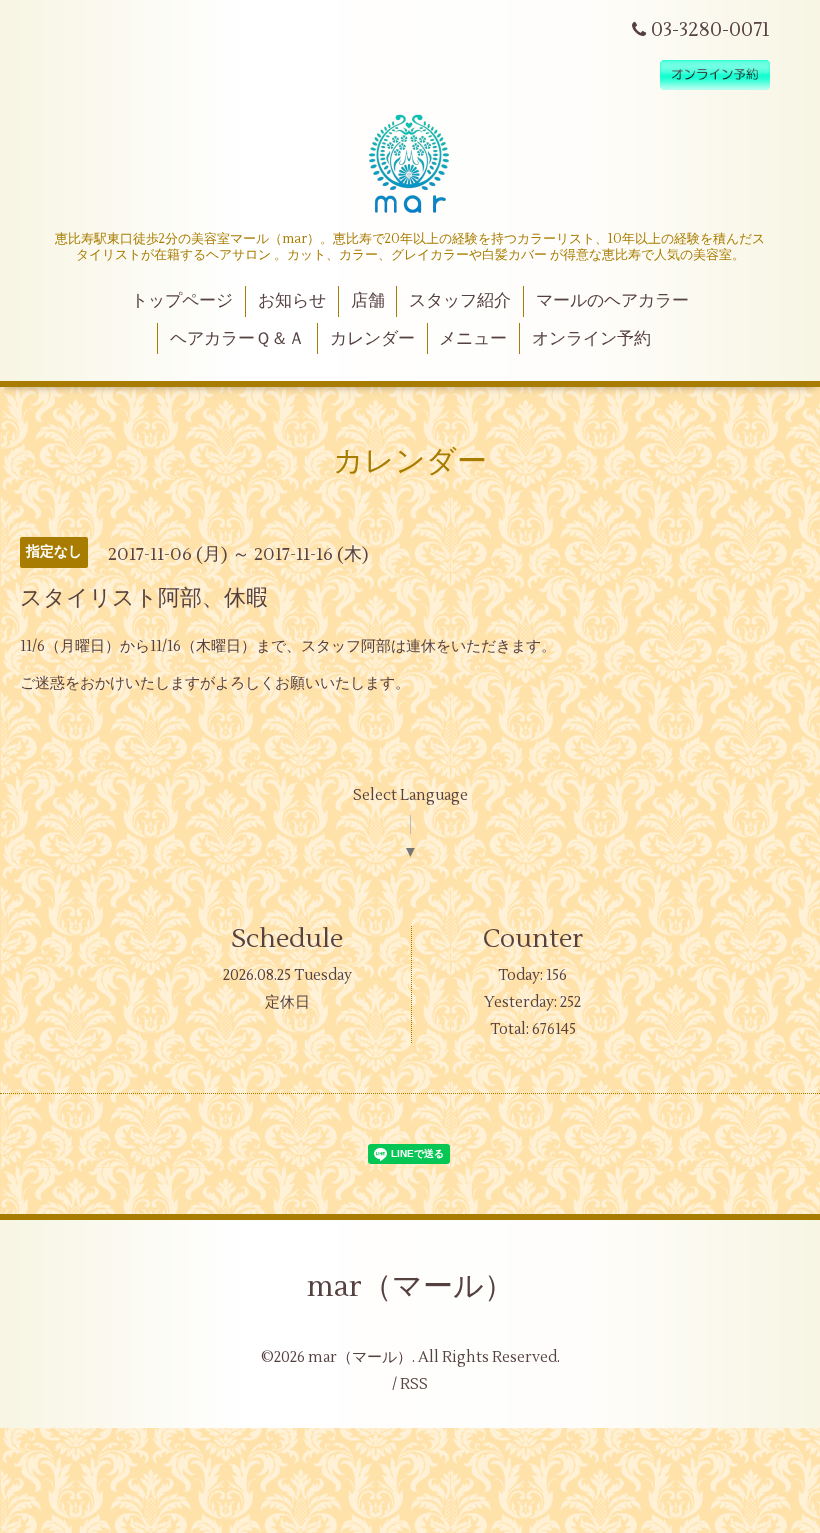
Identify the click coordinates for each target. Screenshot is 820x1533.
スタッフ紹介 (460, 301)
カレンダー (372, 339)
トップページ (182, 301)
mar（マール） (410, 1286)
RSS (414, 1384)
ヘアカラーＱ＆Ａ (237, 339)
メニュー (473, 339)
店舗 (368, 301)
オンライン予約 (591, 339)
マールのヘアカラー (612, 301)
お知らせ (292, 301)
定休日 (287, 1002)
